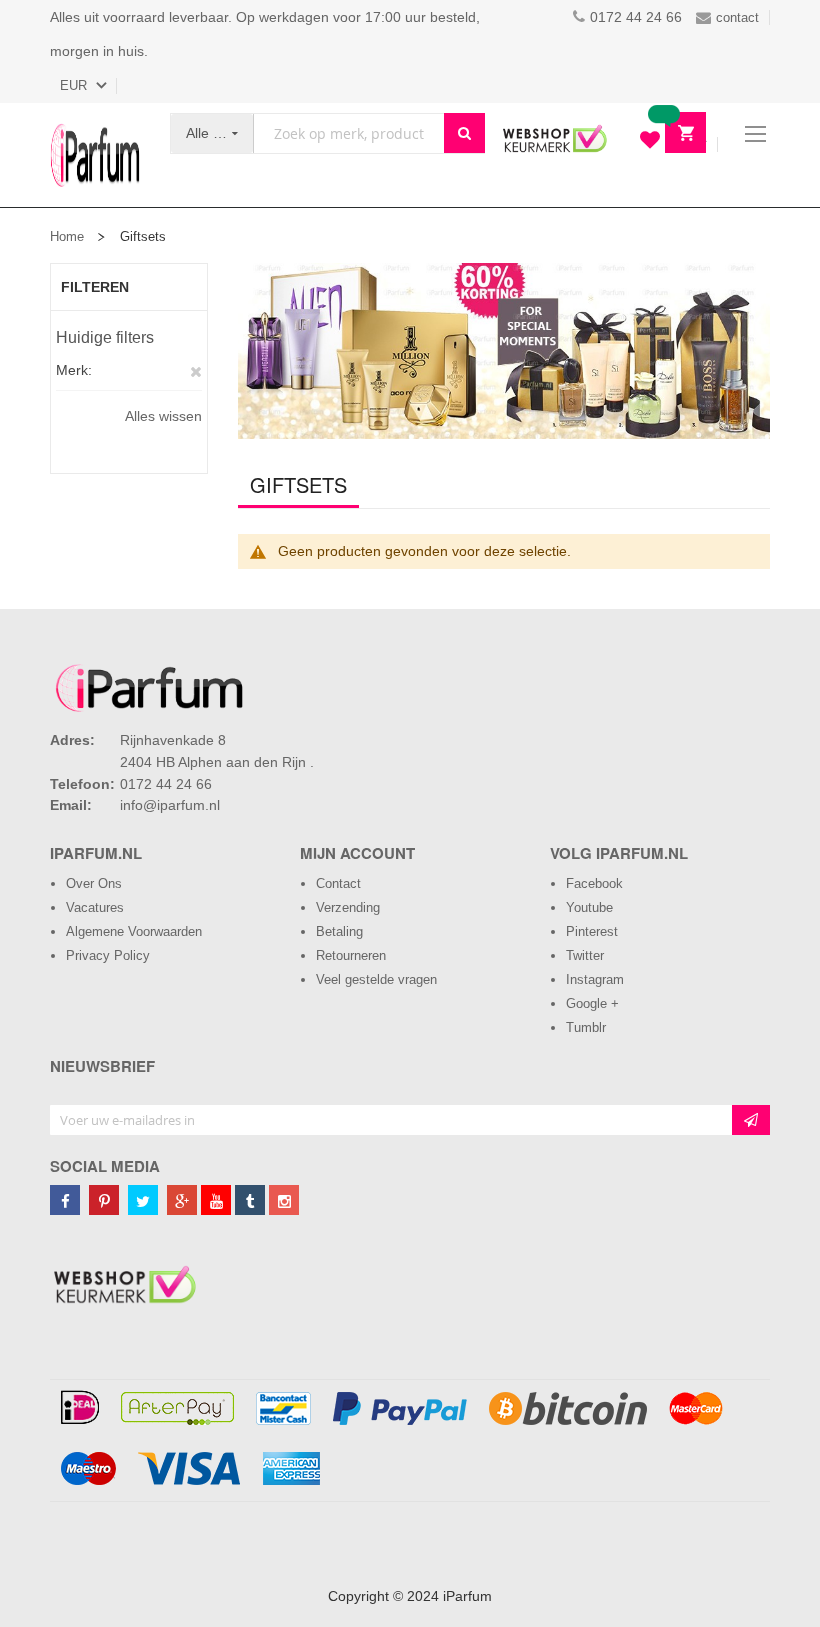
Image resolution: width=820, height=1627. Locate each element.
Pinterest (592, 931)
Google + (592, 1003)
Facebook (594, 883)
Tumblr (586, 1027)
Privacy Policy (108, 955)
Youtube (589, 907)
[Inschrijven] (751, 1120)
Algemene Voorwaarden (134, 931)
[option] (504, 351)
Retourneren (351, 955)
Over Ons (94, 883)
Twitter (585, 955)
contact (737, 17)
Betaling (339, 931)
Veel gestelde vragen (376, 979)
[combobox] (349, 133)
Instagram (595, 979)
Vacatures (95, 907)
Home (67, 236)
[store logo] (95, 155)
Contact (338, 883)
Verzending (348, 907)
